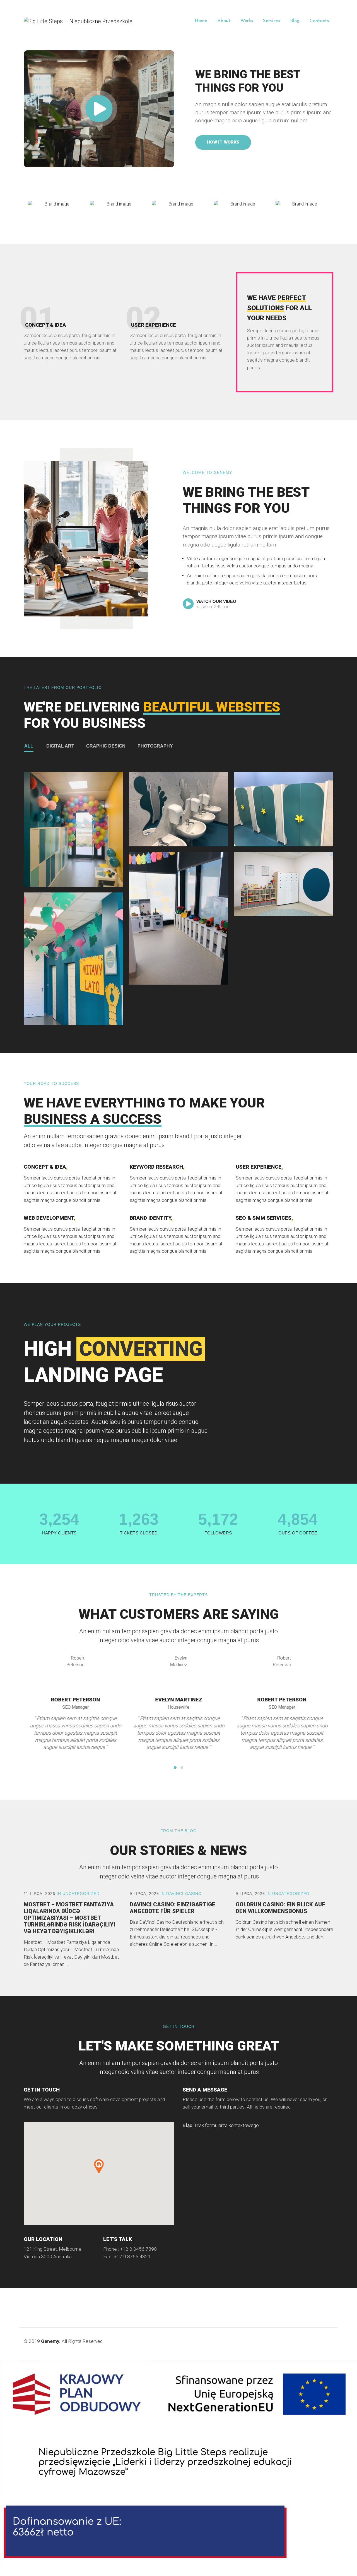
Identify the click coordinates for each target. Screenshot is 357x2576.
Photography (155, 746)
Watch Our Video (216, 601)
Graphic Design (106, 746)
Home (201, 21)
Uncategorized (81, 1894)
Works (247, 21)
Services (272, 21)
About (224, 21)
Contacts (319, 21)
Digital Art (60, 746)
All (29, 746)
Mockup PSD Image (73, 834)
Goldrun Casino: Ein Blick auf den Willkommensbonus (280, 1908)
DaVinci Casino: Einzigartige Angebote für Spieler (173, 1908)
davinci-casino (184, 1894)
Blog (295, 21)
